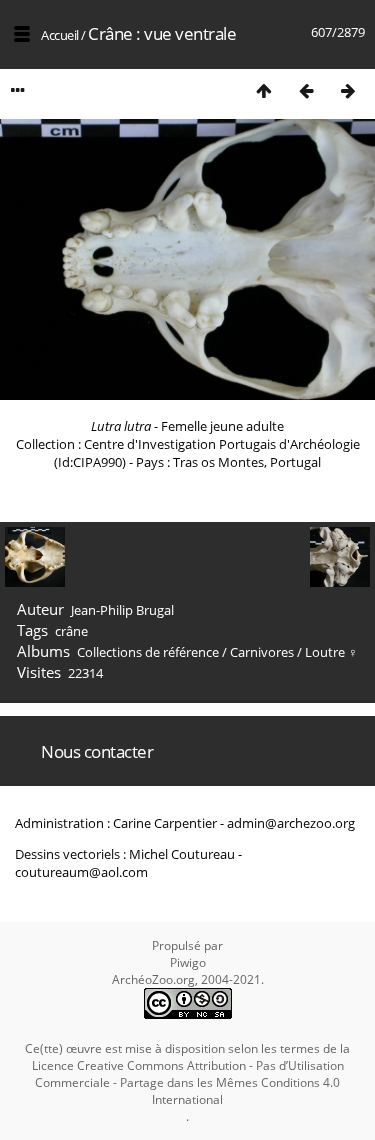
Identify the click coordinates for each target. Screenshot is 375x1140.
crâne (71, 631)
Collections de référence (148, 652)
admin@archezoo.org (291, 823)
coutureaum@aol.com (81, 872)
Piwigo (188, 962)
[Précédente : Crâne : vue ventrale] (306, 90)
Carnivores (262, 652)
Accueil (60, 35)
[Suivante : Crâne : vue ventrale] (348, 90)
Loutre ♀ (331, 652)
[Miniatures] (264, 90)
